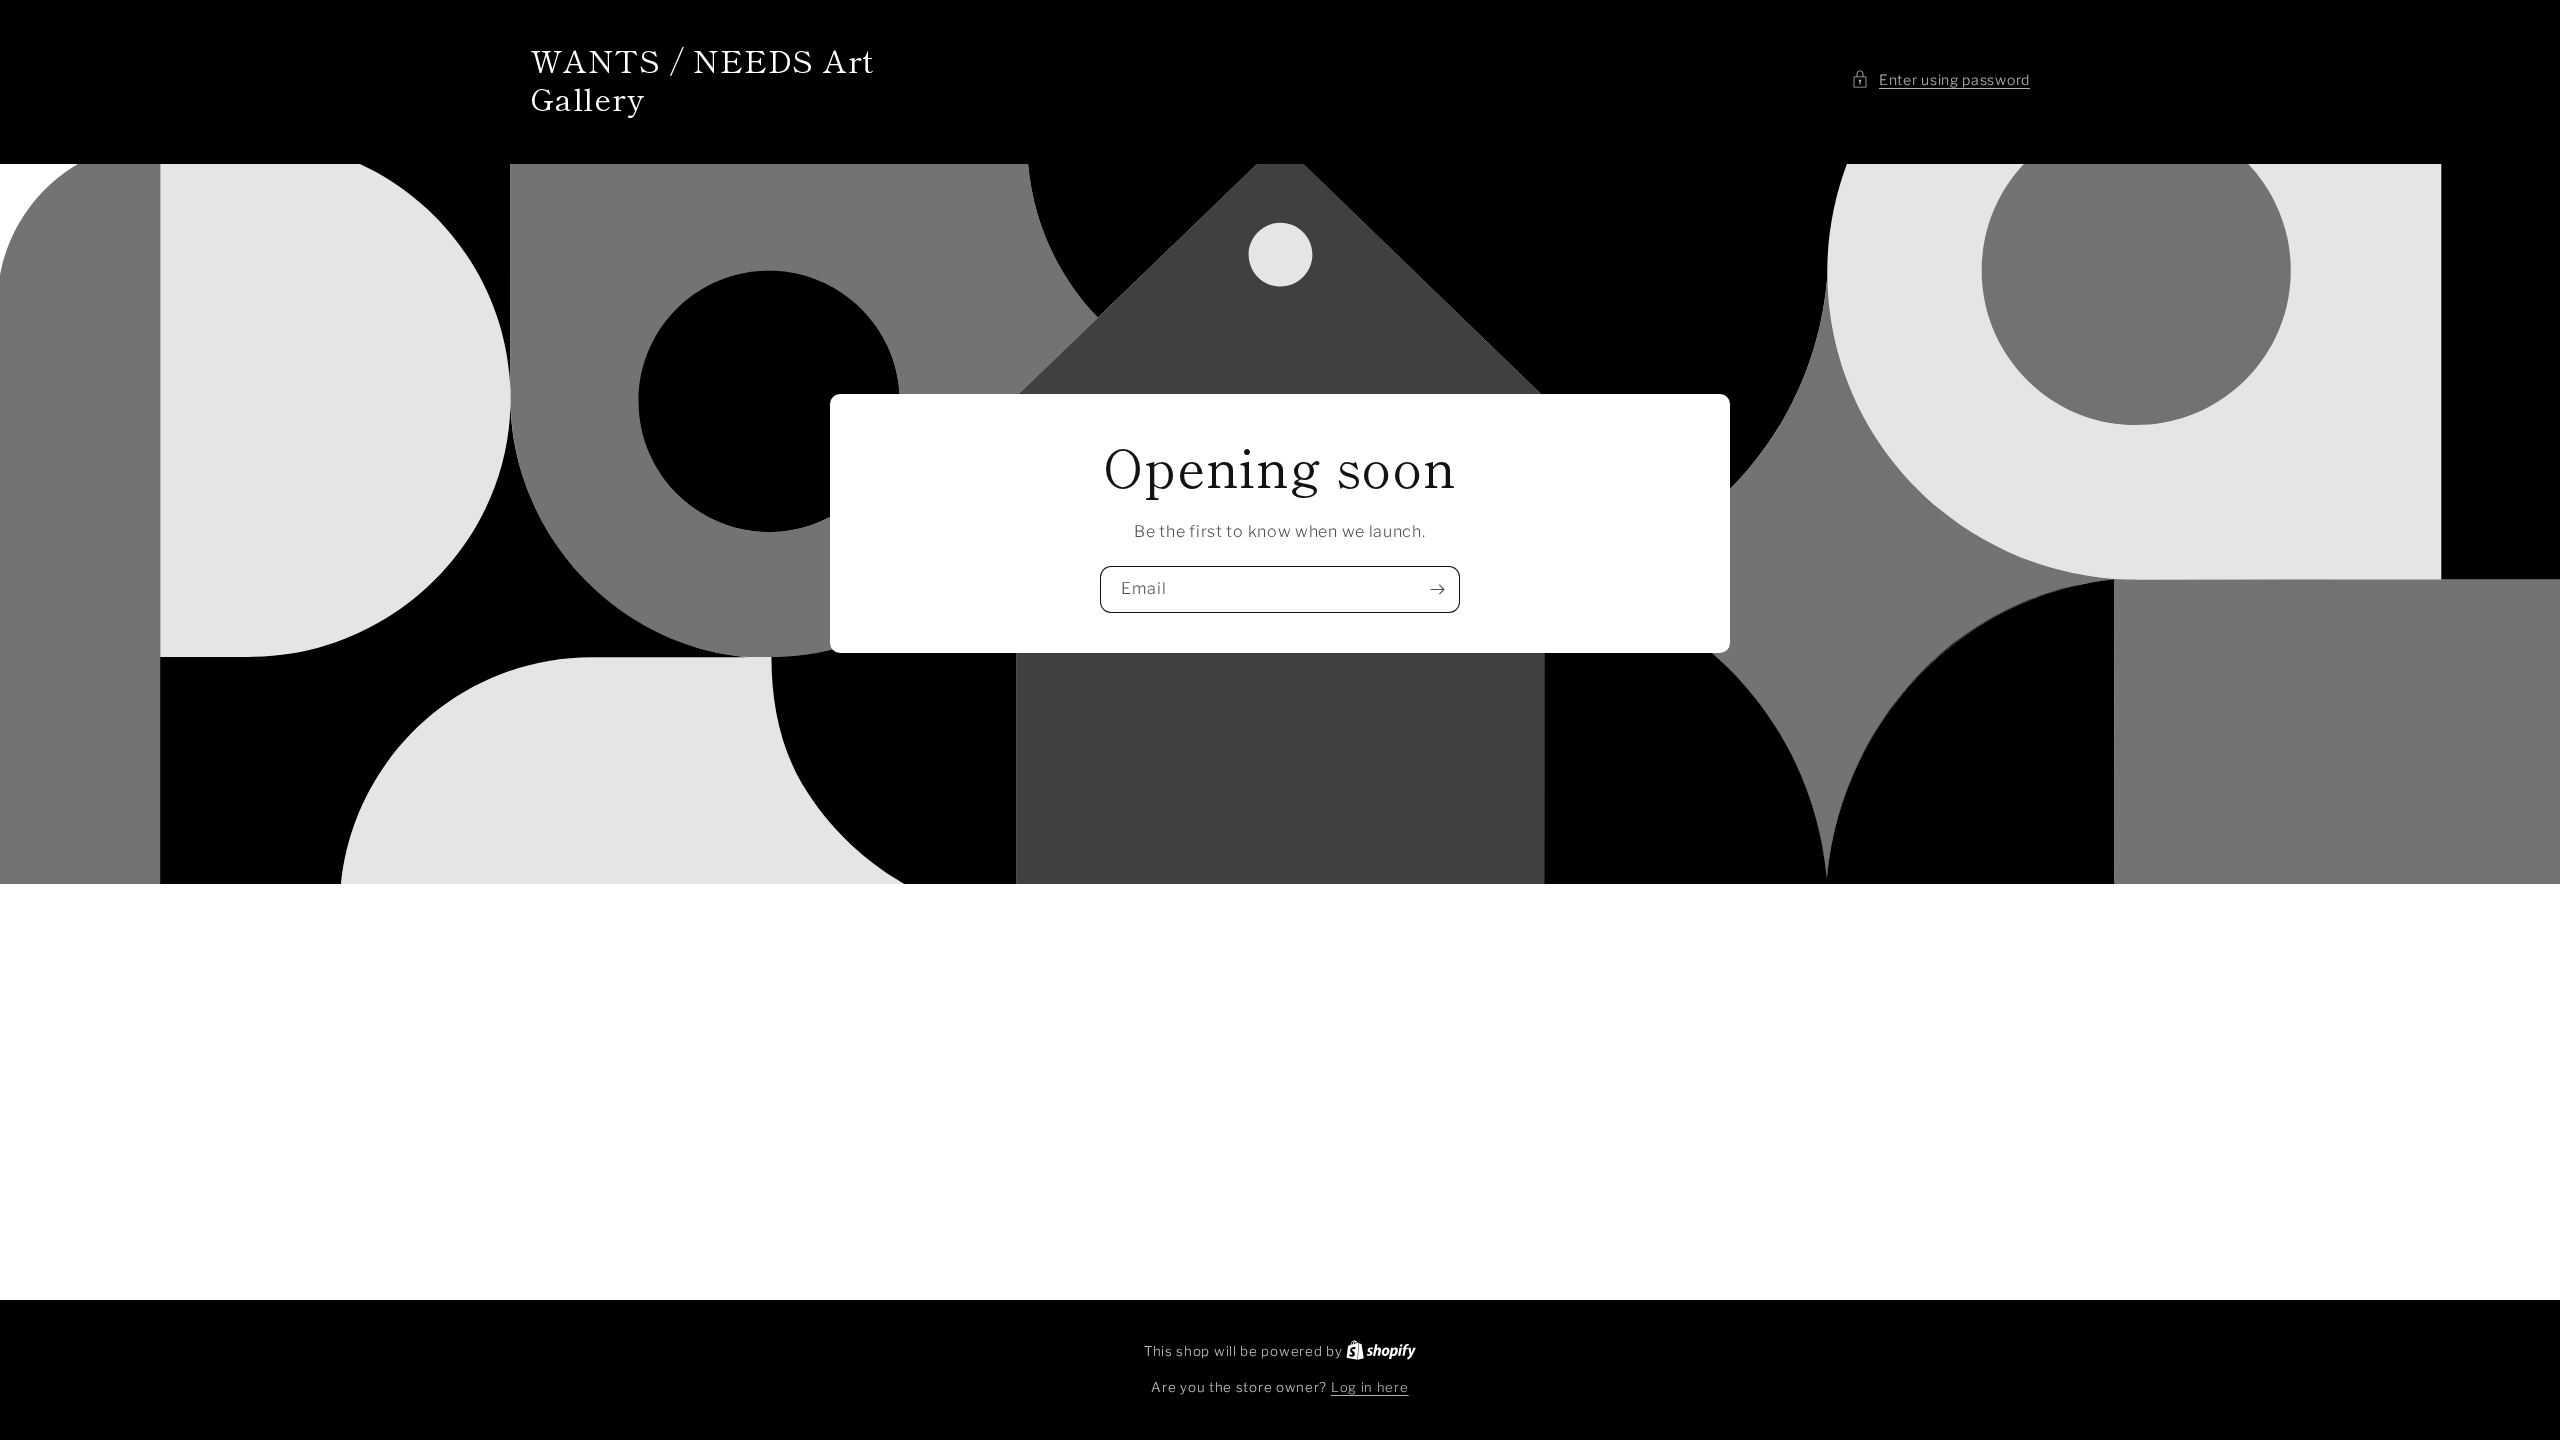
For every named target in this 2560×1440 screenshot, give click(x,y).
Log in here (1370, 1387)
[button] (1940, 79)
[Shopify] (1381, 1351)
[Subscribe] (1437, 589)
